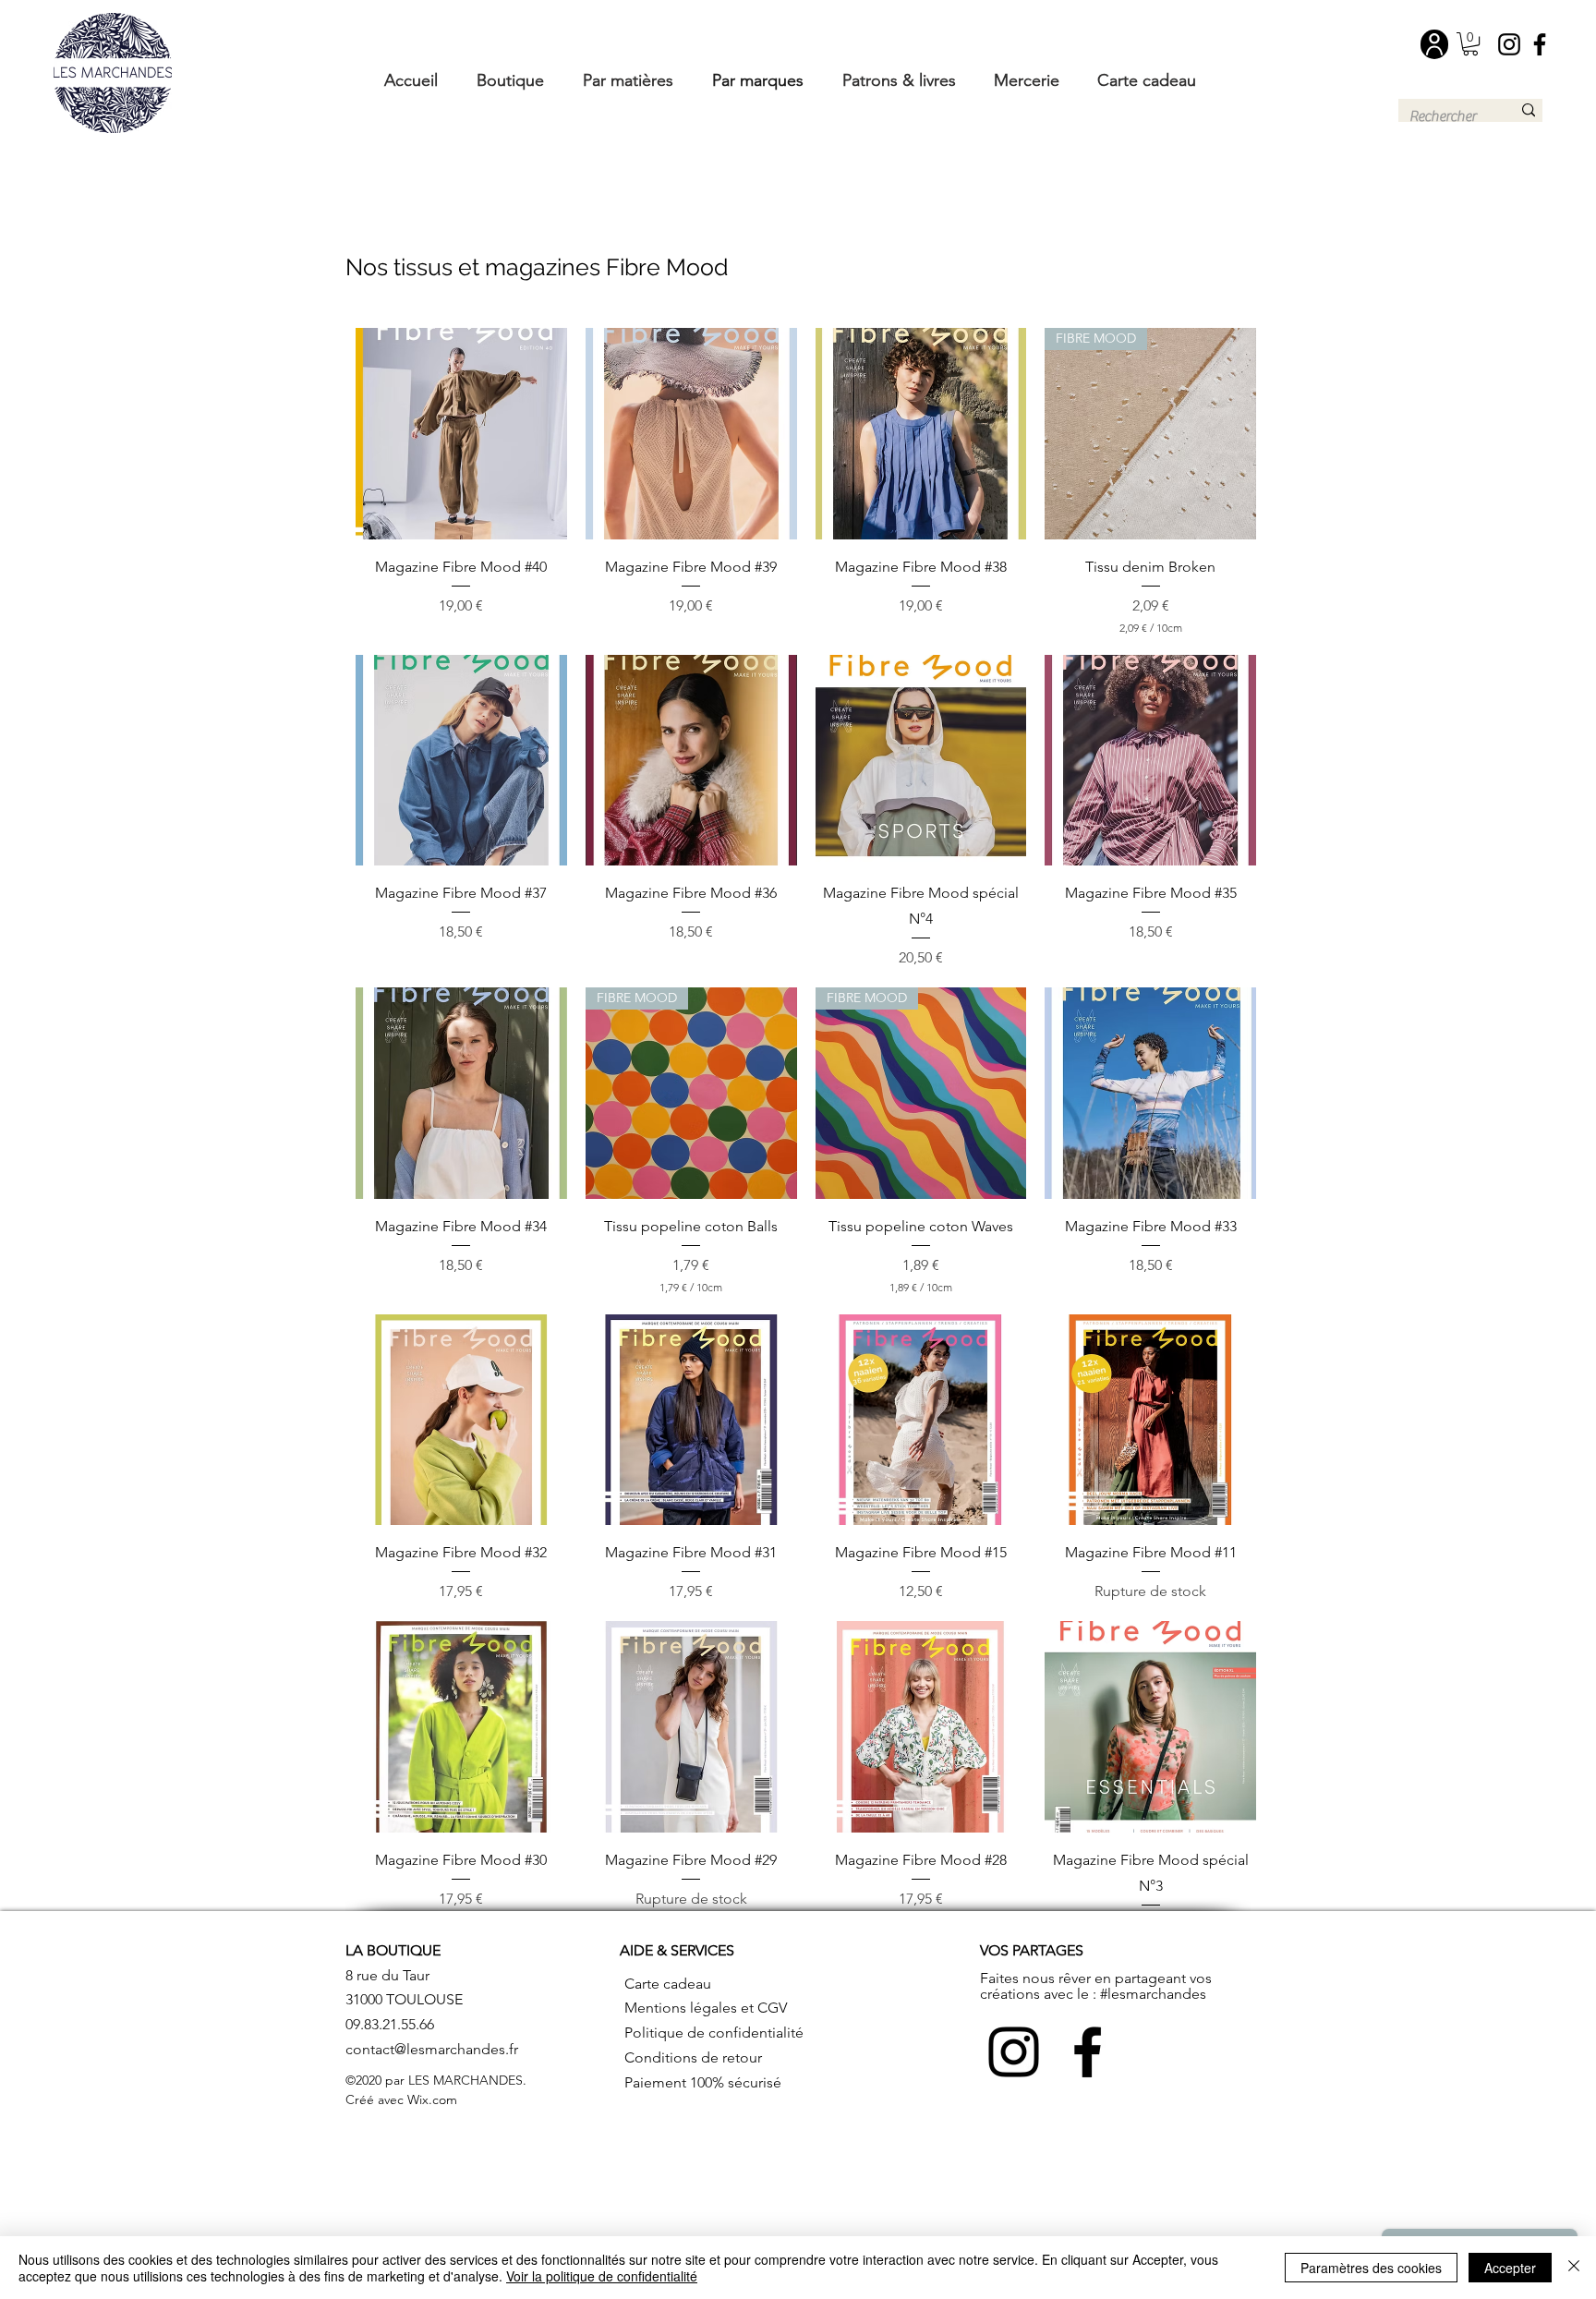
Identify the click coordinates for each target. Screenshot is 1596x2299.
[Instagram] (1509, 44)
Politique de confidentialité (714, 2033)
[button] (1470, 44)
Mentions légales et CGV (706, 2008)
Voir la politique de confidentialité (602, 2276)
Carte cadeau (668, 1984)
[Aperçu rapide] (461, 434)
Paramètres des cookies (1371, 2268)
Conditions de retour (693, 2057)
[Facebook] (1540, 44)
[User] (1434, 44)
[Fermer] (1574, 2268)
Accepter (1510, 2268)
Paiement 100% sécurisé (703, 2082)
